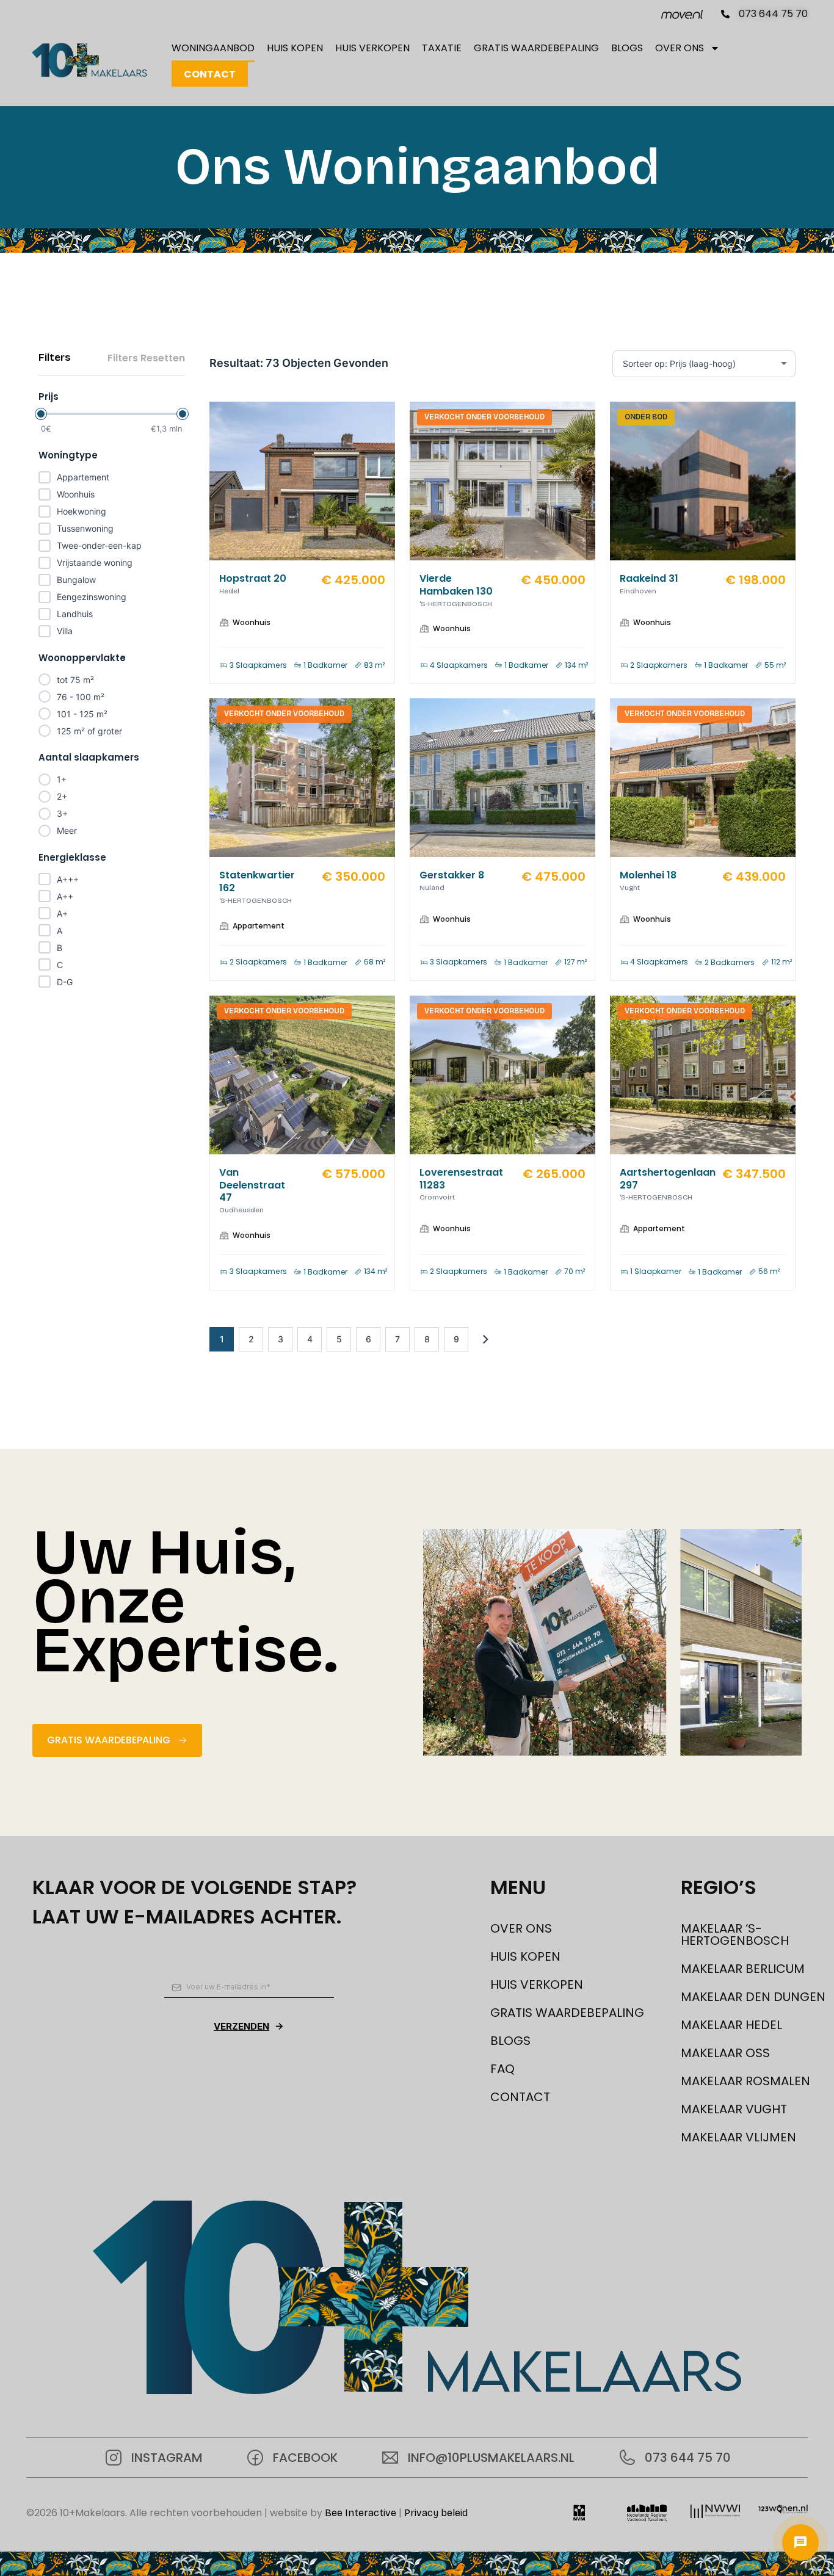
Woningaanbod (213, 48)
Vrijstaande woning (95, 563)
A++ (65, 896)
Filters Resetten (146, 358)
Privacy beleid (436, 2513)
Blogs (627, 48)
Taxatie (442, 48)
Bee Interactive (361, 2513)
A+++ (68, 879)
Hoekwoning (82, 511)
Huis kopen (295, 48)
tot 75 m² (75, 680)
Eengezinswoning (92, 597)
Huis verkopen (372, 48)
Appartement (83, 477)
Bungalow (76, 580)
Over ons (680, 48)
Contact (210, 74)
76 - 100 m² (81, 697)
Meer (67, 830)
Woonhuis (76, 494)
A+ (62, 914)
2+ (62, 796)
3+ (62, 813)
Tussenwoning (85, 528)
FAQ (502, 2069)
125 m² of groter (89, 731)
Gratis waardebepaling (536, 48)
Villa (65, 631)
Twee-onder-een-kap (99, 545)
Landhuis (75, 614)
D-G (65, 982)
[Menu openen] (800, 2542)
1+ (62, 779)
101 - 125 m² (82, 714)
